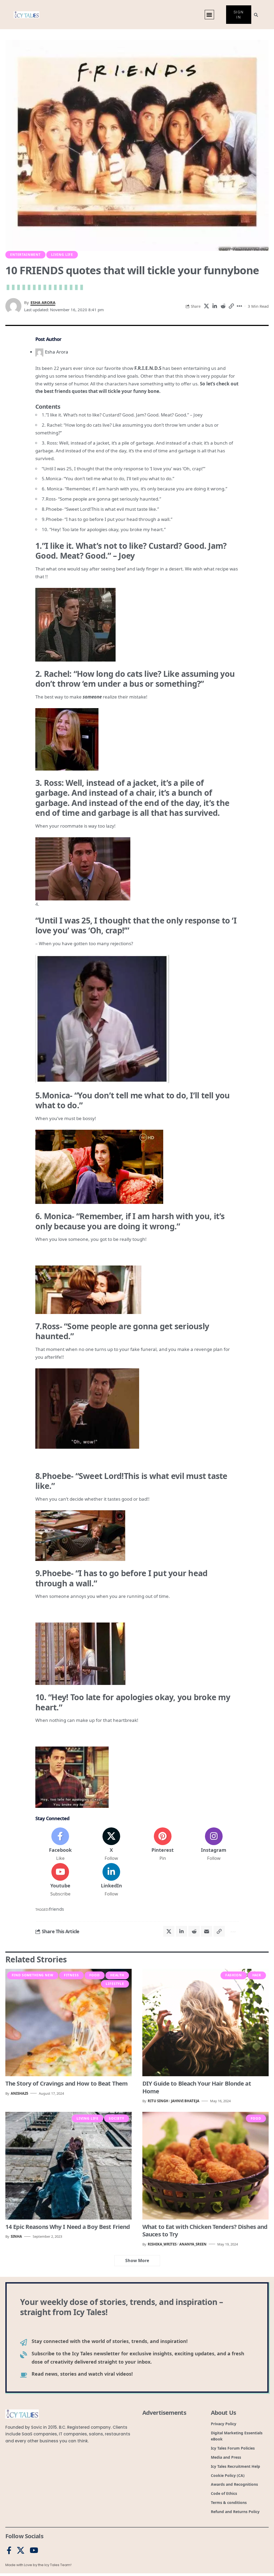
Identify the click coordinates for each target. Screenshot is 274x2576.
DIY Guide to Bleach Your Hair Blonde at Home (197, 2087)
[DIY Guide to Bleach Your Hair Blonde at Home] (205, 2023)
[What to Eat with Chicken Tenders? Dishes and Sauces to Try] (205, 2166)
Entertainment (25, 255)
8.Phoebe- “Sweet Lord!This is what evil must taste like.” (100, 509)
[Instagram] (214, 1845)
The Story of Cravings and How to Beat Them (66, 2083)
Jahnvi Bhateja (185, 2101)
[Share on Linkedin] (215, 306)
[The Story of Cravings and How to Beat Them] (68, 2023)
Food (95, 1975)
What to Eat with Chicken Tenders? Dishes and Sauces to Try (205, 2230)
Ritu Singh (158, 2101)
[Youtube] (60, 1880)
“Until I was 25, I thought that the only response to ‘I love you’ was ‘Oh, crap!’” (123, 469)
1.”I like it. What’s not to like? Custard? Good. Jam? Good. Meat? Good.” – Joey (122, 415)
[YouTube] (34, 2551)
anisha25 (19, 2093)
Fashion (234, 1975)
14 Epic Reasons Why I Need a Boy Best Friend (68, 2226)
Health (117, 1975)
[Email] (207, 1931)
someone (92, 697)
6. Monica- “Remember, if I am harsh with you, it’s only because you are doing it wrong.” (134, 489)
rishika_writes (162, 2244)
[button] (209, 15)
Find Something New (33, 1975)
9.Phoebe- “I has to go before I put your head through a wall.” (107, 519)
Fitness (71, 1975)
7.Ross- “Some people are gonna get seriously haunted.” (101, 499)
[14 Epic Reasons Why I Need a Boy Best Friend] (68, 2166)
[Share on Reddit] (223, 306)
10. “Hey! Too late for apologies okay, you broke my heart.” (104, 529)
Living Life (62, 255)
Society (117, 2118)
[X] (111, 1845)
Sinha (16, 2236)
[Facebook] (60, 1845)
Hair (257, 1975)
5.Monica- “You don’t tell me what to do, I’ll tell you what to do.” (108, 478)
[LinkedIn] (111, 1880)
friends (56, 1909)
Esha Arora (43, 302)
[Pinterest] (163, 1845)
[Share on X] (206, 306)
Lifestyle (115, 1984)
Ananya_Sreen (193, 2244)
